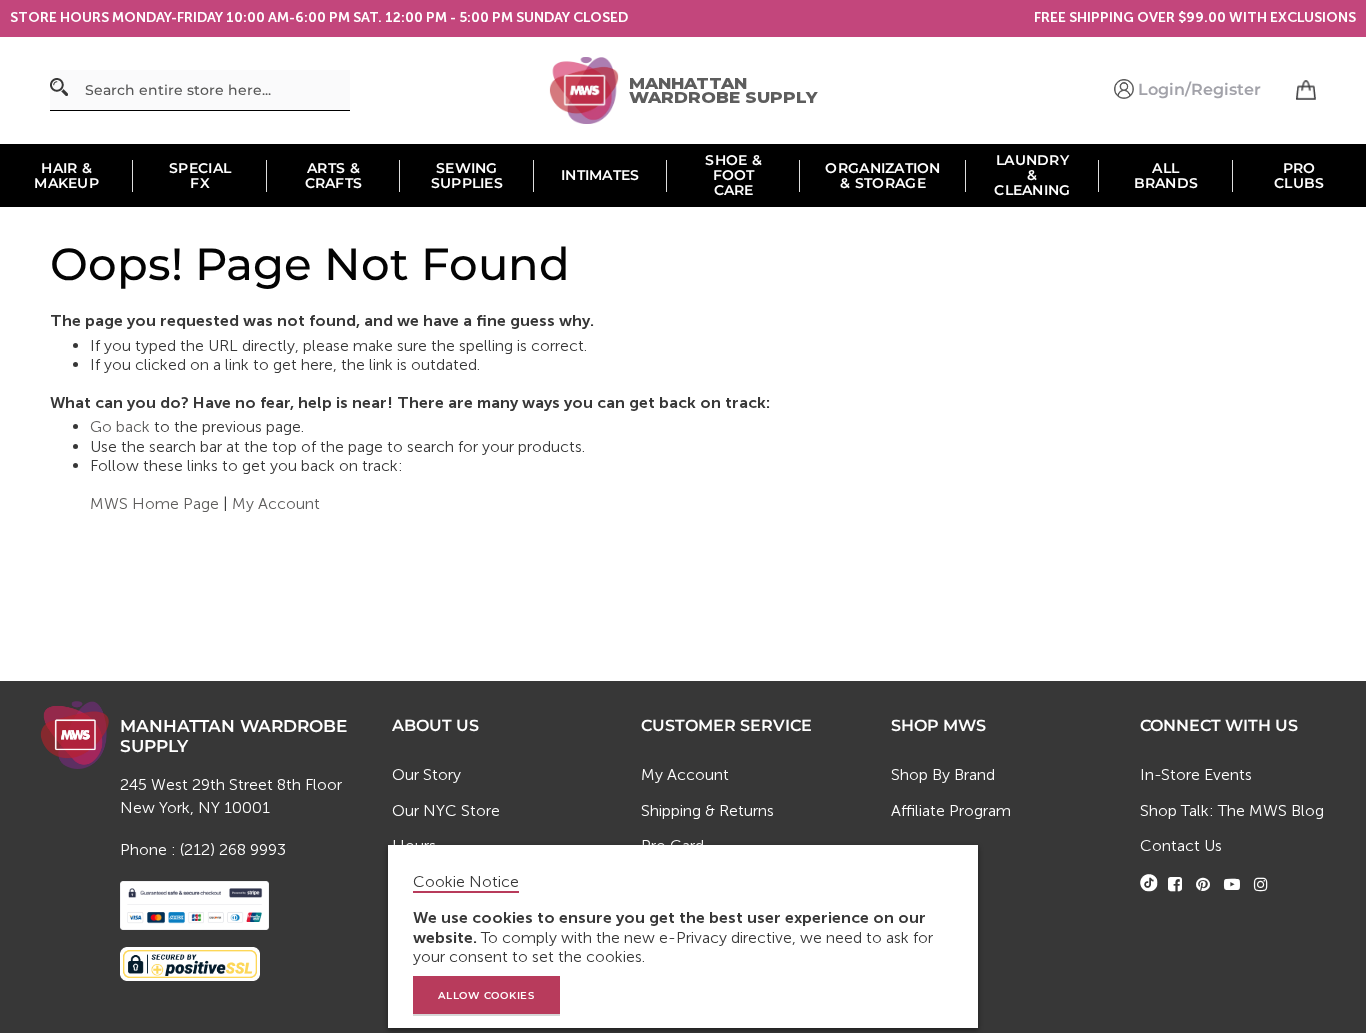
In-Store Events (1196, 774)
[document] (685, 936)
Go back (120, 426)
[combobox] (200, 90)
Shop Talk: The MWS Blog (1232, 810)
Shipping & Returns (707, 810)
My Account (276, 503)
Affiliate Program (951, 810)
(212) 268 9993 (233, 849)
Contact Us (1181, 845)
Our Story (426, 774)
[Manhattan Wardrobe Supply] (589, 91)
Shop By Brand (943, 774)
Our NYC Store (446, 810)
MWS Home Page (154, 503)
